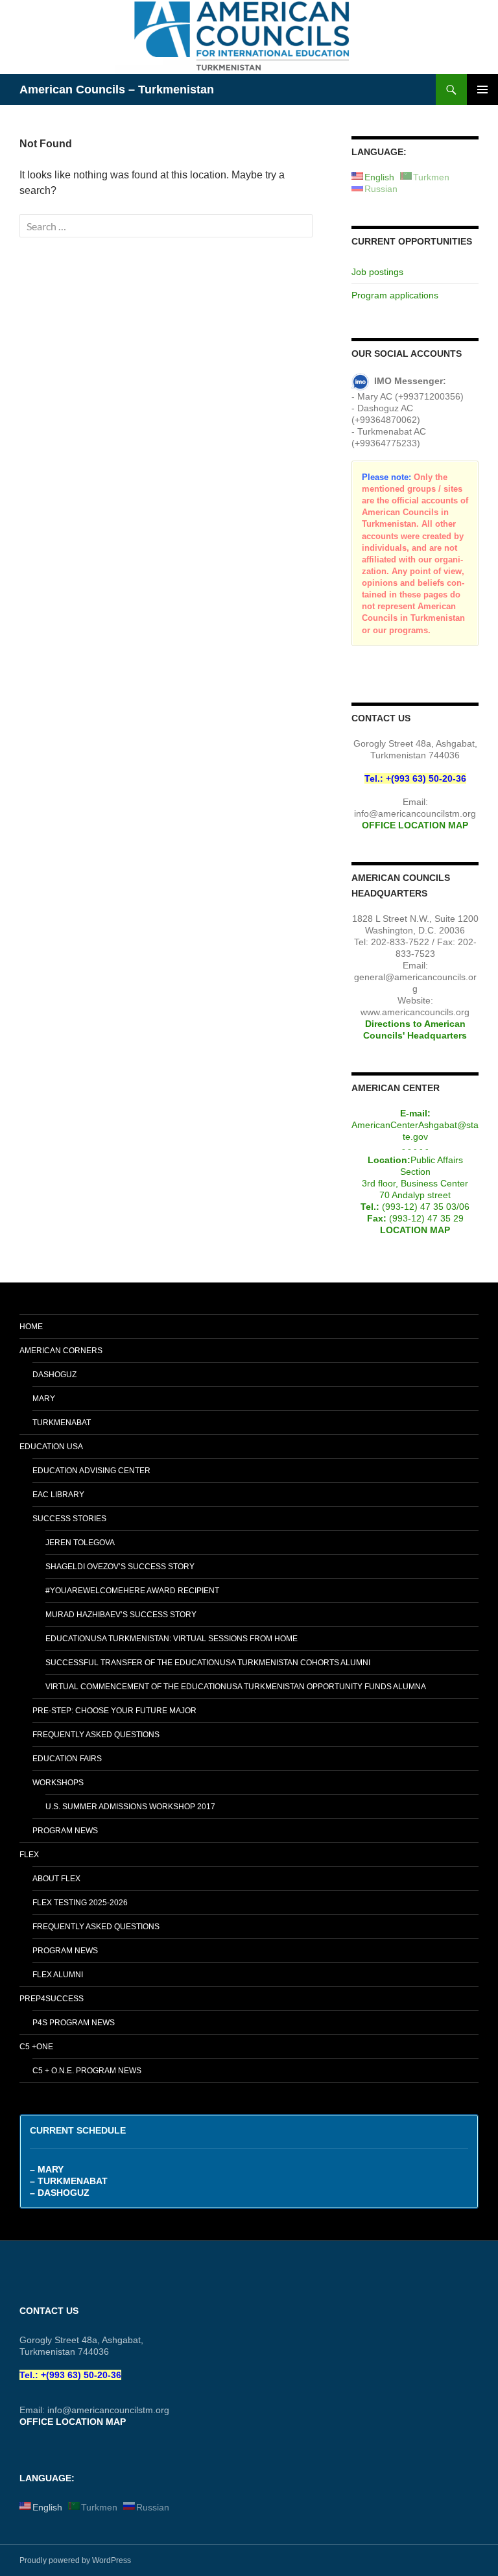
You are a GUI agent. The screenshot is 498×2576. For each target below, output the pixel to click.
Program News (65, 1831)
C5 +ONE (36, 2047)
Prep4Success (52, 1999)
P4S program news (74, 2023)
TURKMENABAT (62, 1423)
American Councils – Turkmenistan (117, 90)
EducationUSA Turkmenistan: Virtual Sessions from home (172, 1639)
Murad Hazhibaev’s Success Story (121, 1615)
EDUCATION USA (51, 1447)
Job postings (377, 272)
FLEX (29, 1855)
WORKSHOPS (58, 1783)
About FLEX (56, 1879)
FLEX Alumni (58, 1975)
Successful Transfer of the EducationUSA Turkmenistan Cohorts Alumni (208, 1663)
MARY (44, 1399)
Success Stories (69, 1519)
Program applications (395, 295)
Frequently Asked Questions (96, 1735)
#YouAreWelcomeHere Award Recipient (132, 1591)
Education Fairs (67, 1759)
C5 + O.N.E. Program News (87, 2071)
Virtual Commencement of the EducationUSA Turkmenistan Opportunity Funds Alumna (236, 1687)
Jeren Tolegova (80, 1543)
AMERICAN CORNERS (61, 1351)
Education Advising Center (91, 1471)
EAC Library (58, 1495)
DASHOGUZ (54, 1375)
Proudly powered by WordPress (75, 2560)
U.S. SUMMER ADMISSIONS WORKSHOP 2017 (130, 1807)
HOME (31, 1327)
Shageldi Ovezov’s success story (120, 1567)
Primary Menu (482, 90)
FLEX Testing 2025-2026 (80, 1903)
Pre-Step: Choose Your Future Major (114, 1711)
